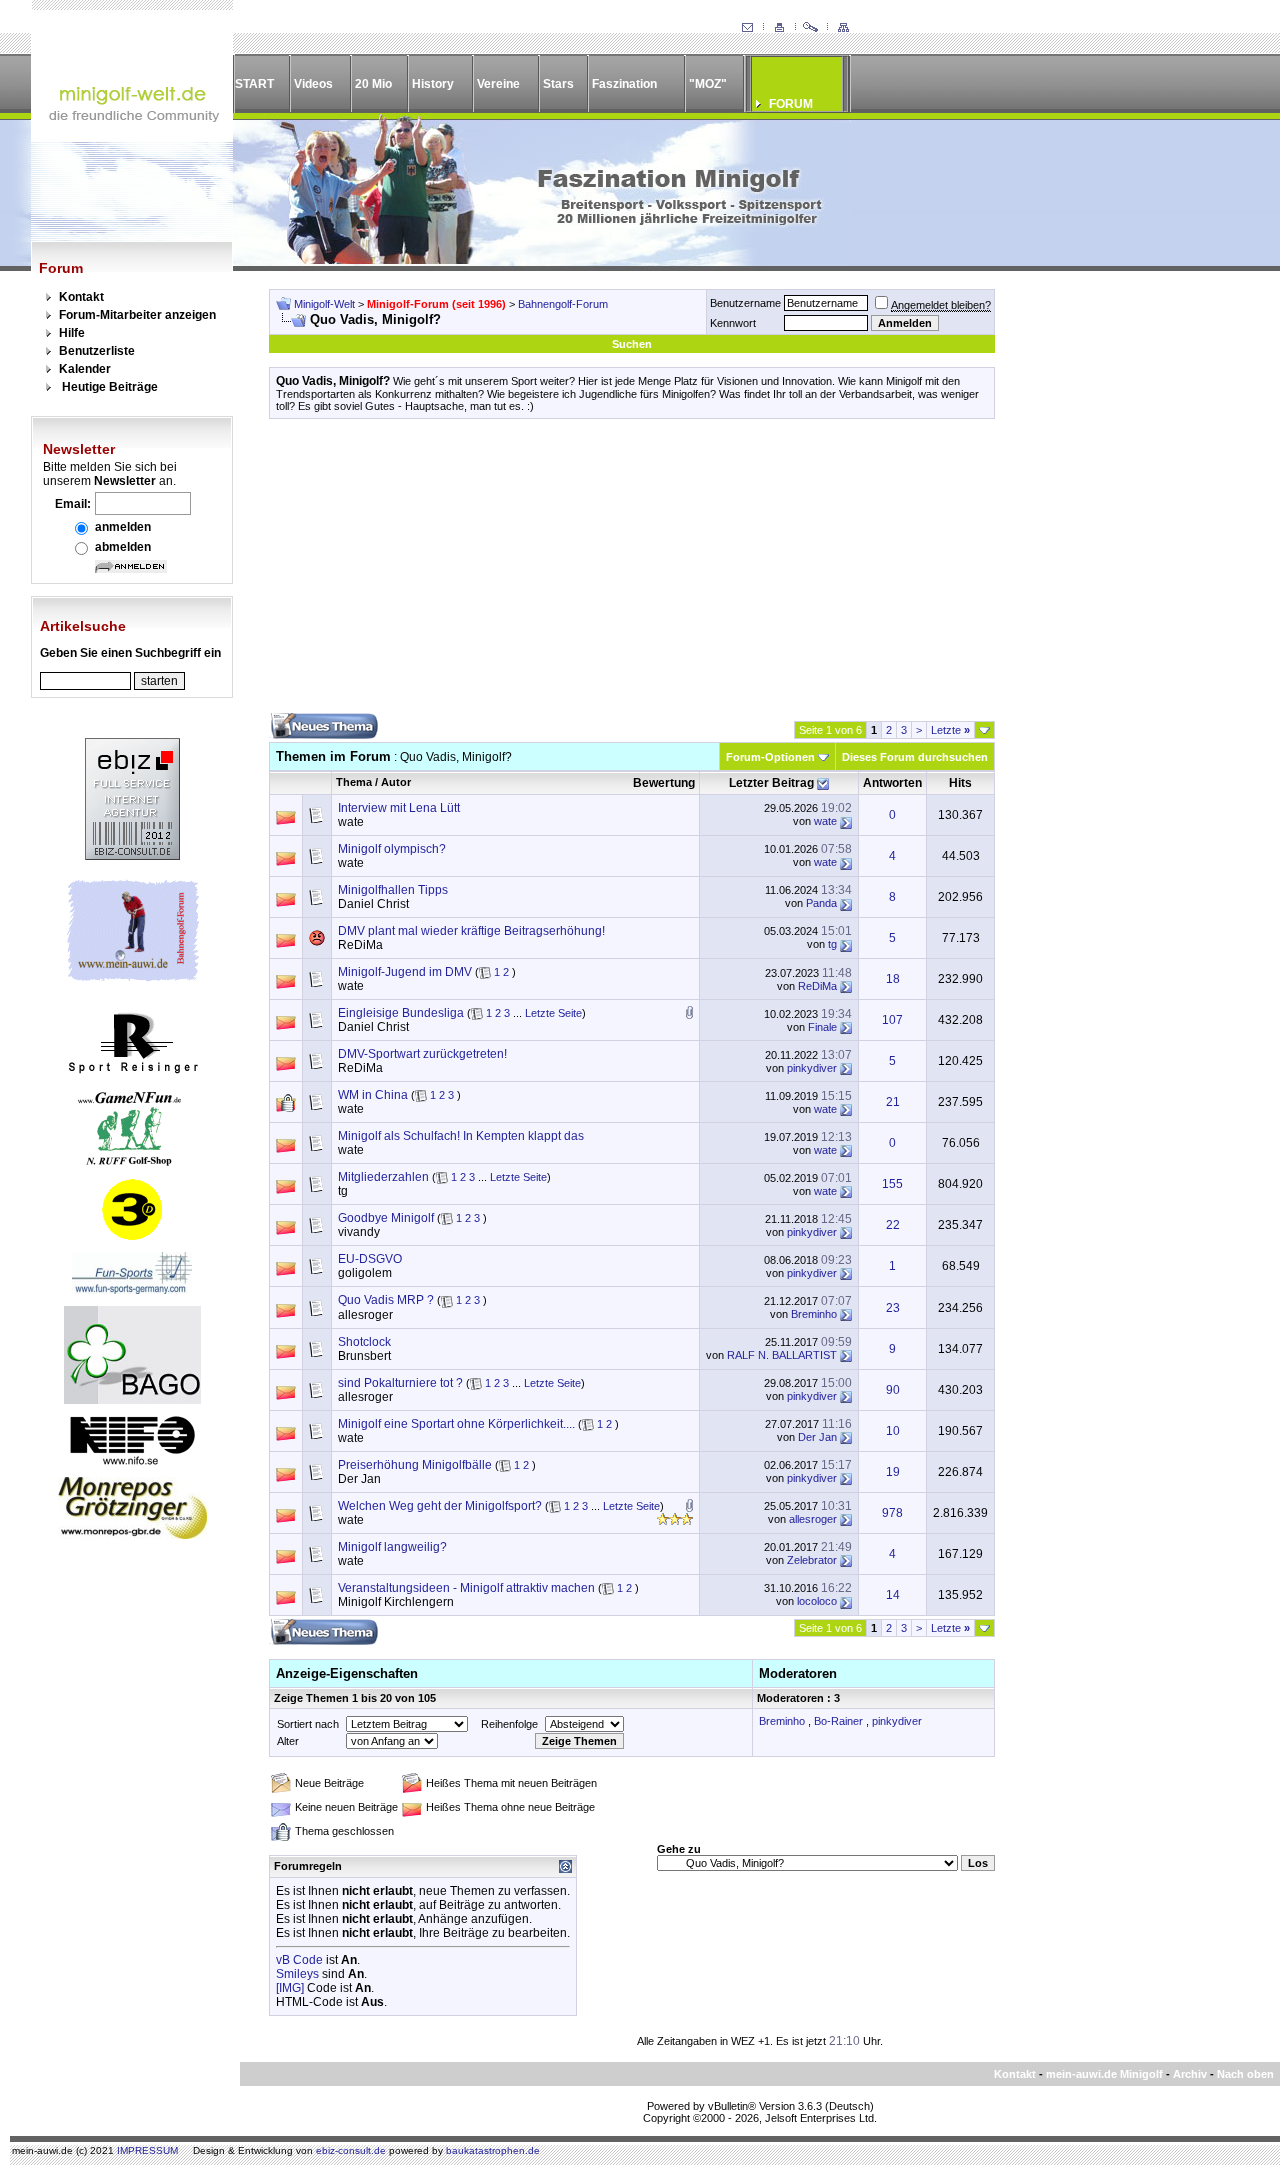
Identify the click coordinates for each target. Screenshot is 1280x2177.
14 (893, 1595)
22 (893, 1225)
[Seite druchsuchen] (811, 28)
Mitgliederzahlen (383, 1177)
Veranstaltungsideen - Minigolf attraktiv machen (466, 1588)
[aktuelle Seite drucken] (779, 28)
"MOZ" (708, 84)
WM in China (373, 1095)
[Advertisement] (632, 573)
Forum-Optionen (770, 757)
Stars (558, 84)
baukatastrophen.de (493, 2150)
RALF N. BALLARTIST (782, 1355)
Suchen (632, 344)
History (433, 84)
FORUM (791, 104)
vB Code (299, 1960)
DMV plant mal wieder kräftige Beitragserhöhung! (471, 931)
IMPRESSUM (147, 2150)
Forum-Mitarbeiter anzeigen (137, 315)
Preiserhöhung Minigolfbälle (415, 1465)
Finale (822, 1027)
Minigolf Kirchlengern (396, 1602)
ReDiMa (360, 945)
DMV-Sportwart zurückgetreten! (422, 1054)
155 (892, 1184)
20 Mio (373, 84)
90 (893, 1390)
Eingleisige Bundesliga (401, 1013)
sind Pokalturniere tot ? (400, 1383)
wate (351, 822)
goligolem (365, 1273)
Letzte (950, 730)
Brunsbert (364, 1356)
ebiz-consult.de (351, 2150)
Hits (960, 783)
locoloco (817, 1601)
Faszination (624, 84)
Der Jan (817, 1437)
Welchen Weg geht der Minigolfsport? (440, 1506)
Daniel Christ (373, 904)
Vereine (498, 84)
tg (832, 944)
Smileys (297, 1974)
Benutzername (745, 303)
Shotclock (364, 1342)
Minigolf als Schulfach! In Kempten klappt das (461, 1136)
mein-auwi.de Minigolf (1104, 2074)
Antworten (892, 783)
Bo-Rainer (838, 1721)
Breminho (814, 1314)
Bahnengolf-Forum (563, 304)
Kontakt (81, 297)
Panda (821, 903)
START (254, 84)
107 (892, 1020)
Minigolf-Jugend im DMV (405, 972)
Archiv (1190, 2074)
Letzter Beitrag (771, 783)
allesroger (365, 1315)
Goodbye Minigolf (386, 1218)
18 (893, 979)
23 (893, 1308)
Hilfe (72, 333)
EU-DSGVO (370, 1259)
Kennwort (733, 323)
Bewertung (664, 783)
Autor (396, 782)
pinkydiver (812, 1068)
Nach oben (1245, 2074)
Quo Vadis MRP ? (386, 1300)
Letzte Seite (553, 1013)
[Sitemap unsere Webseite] (843, 28)
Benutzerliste (97, 351)
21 (893, 1102)
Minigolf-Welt (324, 304)
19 (893, 1472)
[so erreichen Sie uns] (747, 28)
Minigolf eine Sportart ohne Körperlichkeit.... (456, 1424)
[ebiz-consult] (132, 856)
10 (893, 1431)
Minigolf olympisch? (392, 849)
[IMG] (290, 1988)
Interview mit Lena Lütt (399, 808)
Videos (313, 84)
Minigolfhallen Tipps (393, 890)
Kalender (85, 369)
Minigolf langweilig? (392, 1547)
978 (892, 1513)
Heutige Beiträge (110, 387)
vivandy (359, 1232)
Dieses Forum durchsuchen (915, 757)
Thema (354, 782)
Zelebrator (812, 1560)
